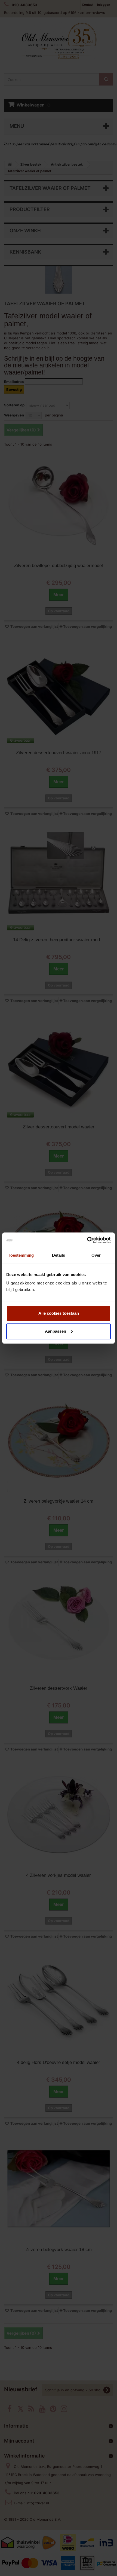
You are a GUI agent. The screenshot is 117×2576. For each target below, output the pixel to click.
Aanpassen (56, 1331)
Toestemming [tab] (21, 1255)
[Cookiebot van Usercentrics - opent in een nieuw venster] (87, 1240)
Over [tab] (96, 1255)
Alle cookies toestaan (59, 1313)
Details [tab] (59, 1255)
